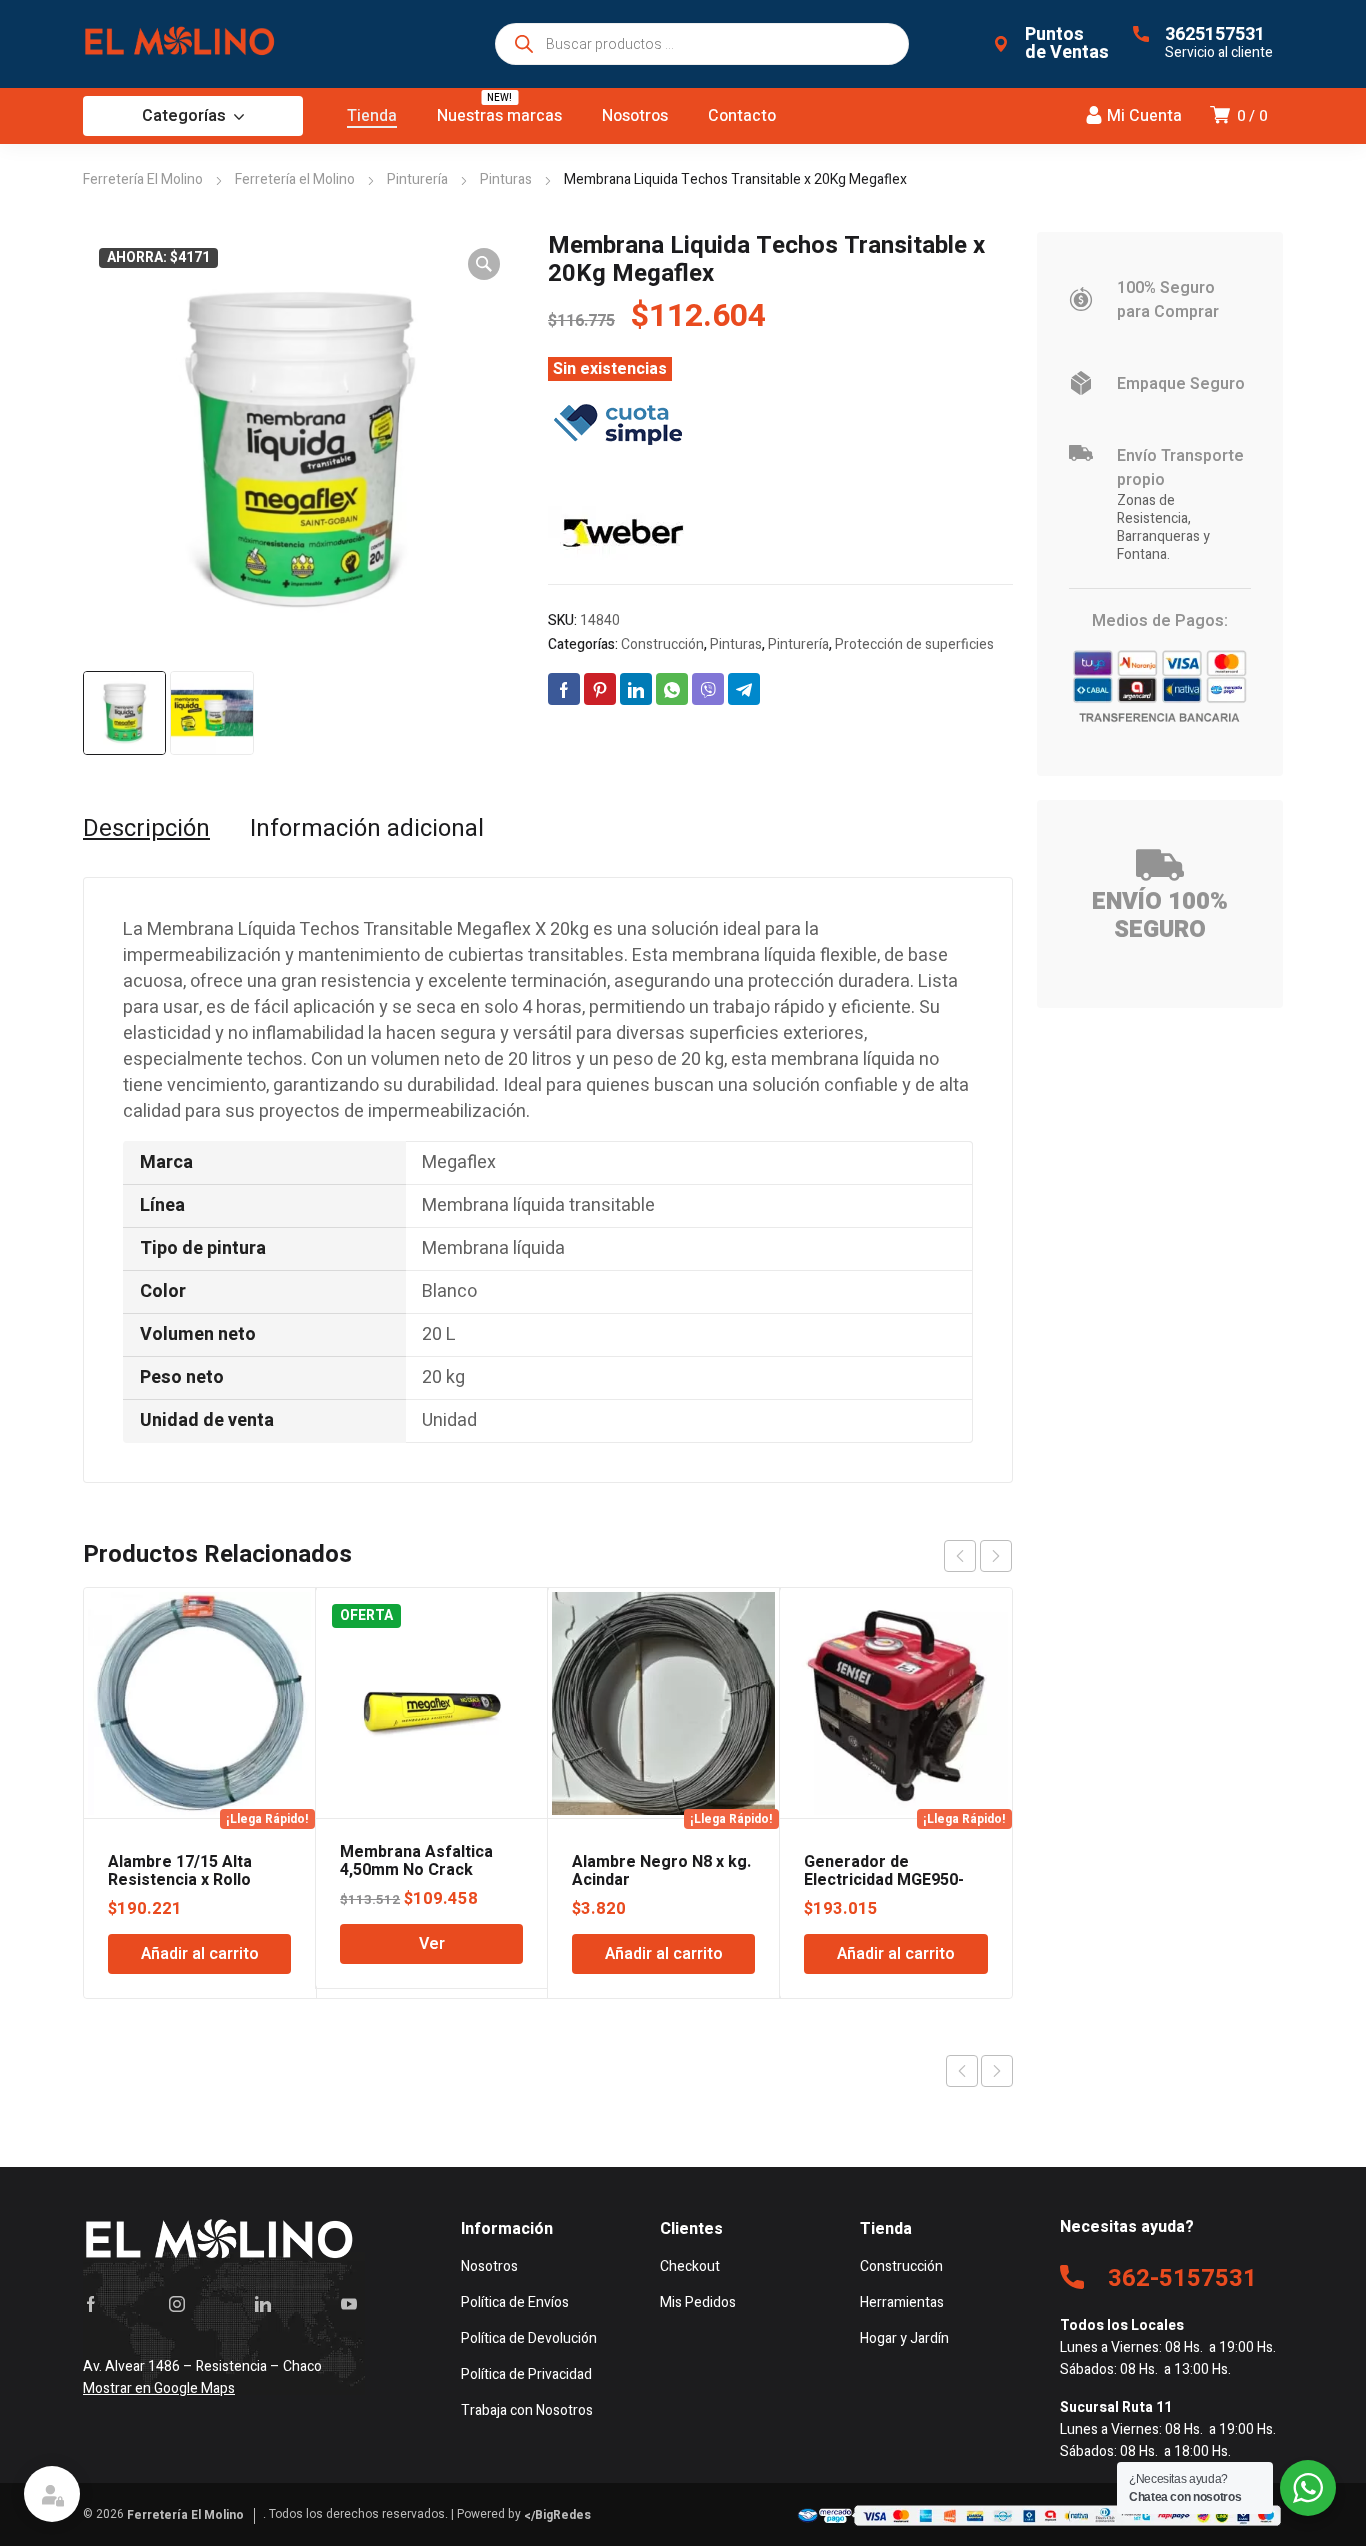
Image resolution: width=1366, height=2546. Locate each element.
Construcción (662, 644)
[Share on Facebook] (564, 689)
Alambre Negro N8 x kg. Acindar (661, 1871)
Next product (997, 2071)
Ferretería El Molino (143, 179)
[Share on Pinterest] (600, 689)
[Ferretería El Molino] (183, 44)
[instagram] (177, 2304)
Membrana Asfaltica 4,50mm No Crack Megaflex (416, 1870)
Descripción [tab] (146, 829)
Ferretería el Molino (295, 179)
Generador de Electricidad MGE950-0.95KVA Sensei (884, 1880)
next (996, 1556)
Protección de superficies (914, 644)
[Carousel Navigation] (978, 1556)
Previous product (962, 2071)
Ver (432, 1944)
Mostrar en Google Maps (159, 2388)
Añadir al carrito (200, 1954)
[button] (484, 264)
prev (960, 1556)
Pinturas (506, 179)
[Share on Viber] (708, 689)
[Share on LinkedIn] (636, 689)
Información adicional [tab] (367, 829)
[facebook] (91, 2304)
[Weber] (623, 533)
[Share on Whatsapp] (672, 689)
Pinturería (417, 179)
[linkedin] (263, 2304)
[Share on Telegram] (744, 689)
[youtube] (349, 2304)
